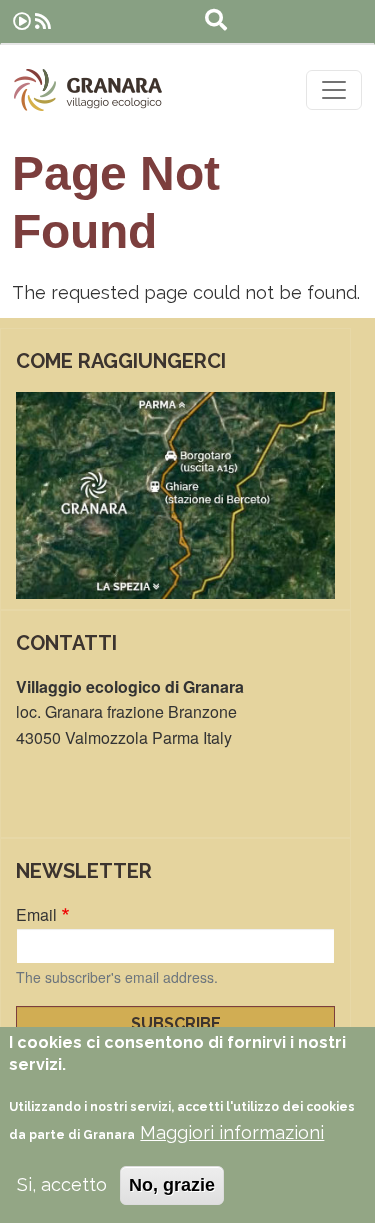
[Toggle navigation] (334, 90)
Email (36, 914)
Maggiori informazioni (232, 1132)
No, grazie (172, 1185)
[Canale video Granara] (22, 21)
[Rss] (43, 21)
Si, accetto (62, 1184)
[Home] (88, 90)
